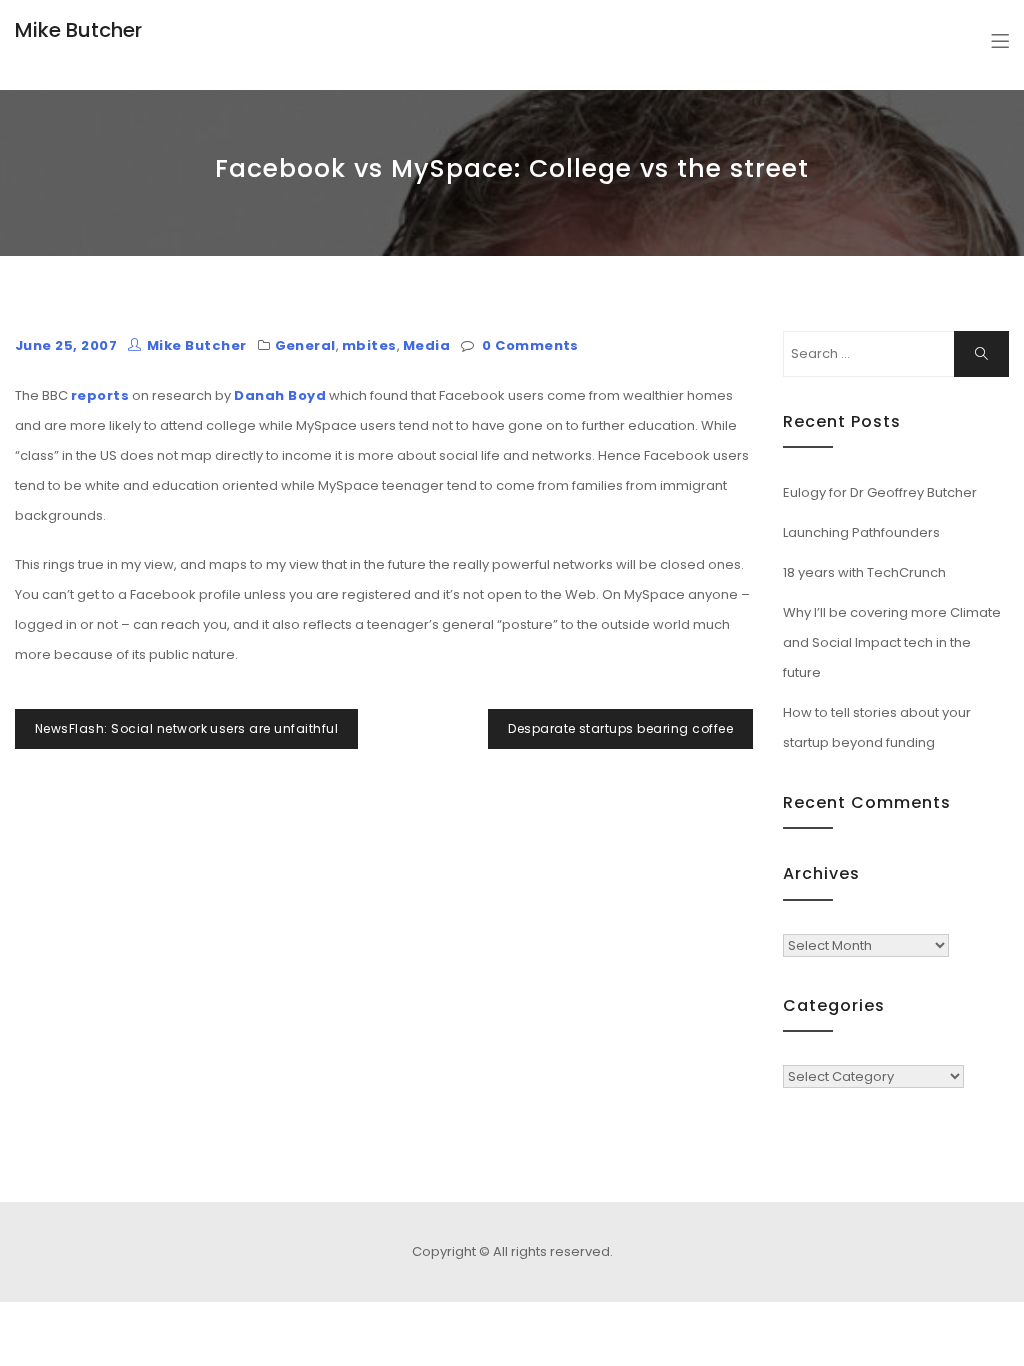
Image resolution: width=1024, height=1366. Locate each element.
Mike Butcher (78, 30)
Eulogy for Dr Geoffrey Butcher (880, 492)
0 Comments (530, 345)
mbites (369, 345)
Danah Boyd (280, 395)
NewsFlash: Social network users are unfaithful (186, 728)
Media (426, 345)
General (305, 345)
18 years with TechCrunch (864, 572)
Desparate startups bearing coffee (620, 728)
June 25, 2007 (66, 345)
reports (100, 395)
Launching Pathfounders (861, 532)
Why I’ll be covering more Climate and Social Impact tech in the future (892, 642)
